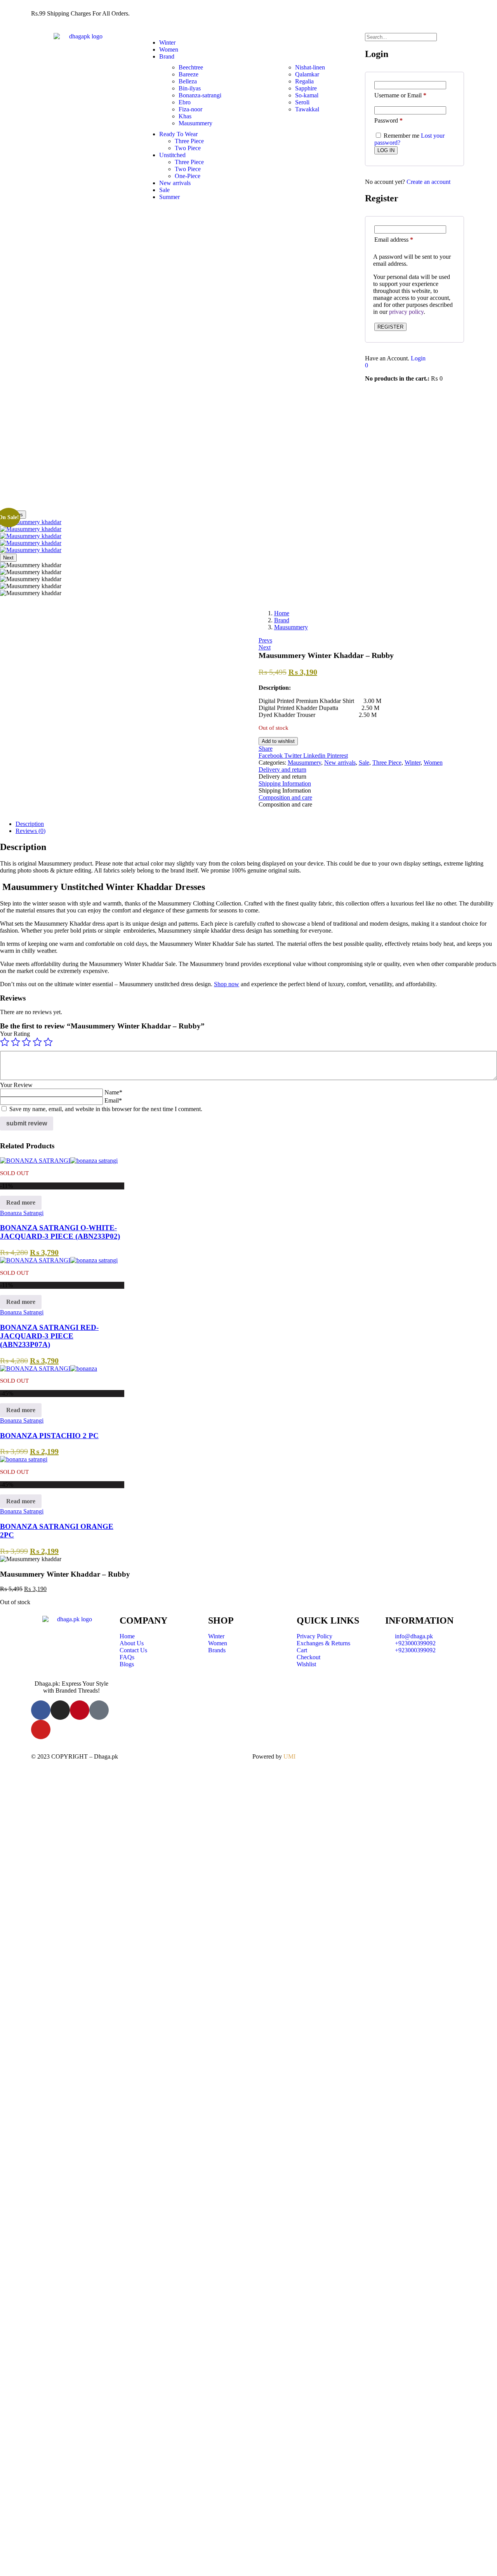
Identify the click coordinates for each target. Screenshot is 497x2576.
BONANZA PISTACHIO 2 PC (49, 1436)
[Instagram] (60, 1710)
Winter (167, 42)
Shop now (227, 984)
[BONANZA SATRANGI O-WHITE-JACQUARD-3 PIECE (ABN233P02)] (59, 1161)
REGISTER (390, 327)
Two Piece (188, 148)
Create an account (428, 182)
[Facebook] (41, 1710)
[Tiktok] (99, 1710)
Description (30, 824)
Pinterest (337, 756)
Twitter (294, 756)
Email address (394, 240)
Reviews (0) (30, 831)
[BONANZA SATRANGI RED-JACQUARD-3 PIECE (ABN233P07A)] (59, 1260)
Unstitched (172, 155)
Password (388, 120)
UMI (289, 1756)
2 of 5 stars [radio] (16, 1042)
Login (418, 358)
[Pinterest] (80, 1710)
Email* (113, 1100)
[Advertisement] (248, 452)
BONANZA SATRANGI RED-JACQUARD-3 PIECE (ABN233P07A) (49, 1336)
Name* (113, 1092)
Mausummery (291, 627)
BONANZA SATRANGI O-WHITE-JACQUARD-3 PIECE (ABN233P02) (60, 1232)
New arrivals (175, 183)
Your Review (16, 1085)
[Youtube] (41, 1729)
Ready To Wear (178, 134)
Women (169, 49)
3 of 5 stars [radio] (26, 1042)
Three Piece (189, 141)
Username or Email (400, 95)
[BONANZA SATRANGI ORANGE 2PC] (24, 1459)
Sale (164, 190)
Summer (169, 197)
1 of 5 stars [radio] (5, 1042)
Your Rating (15, 1034)
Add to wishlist (278, 741)
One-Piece (188, 176)
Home (282, 613)
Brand (167, 56)
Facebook (271, 756)
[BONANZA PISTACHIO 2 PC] (49, 1368)
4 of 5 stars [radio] (37, 1042)
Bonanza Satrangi (22, 1213)
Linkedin (315, 756)
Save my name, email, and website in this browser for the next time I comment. (106, 1109)
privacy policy (406, 312)
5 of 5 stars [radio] (48, 1042)
